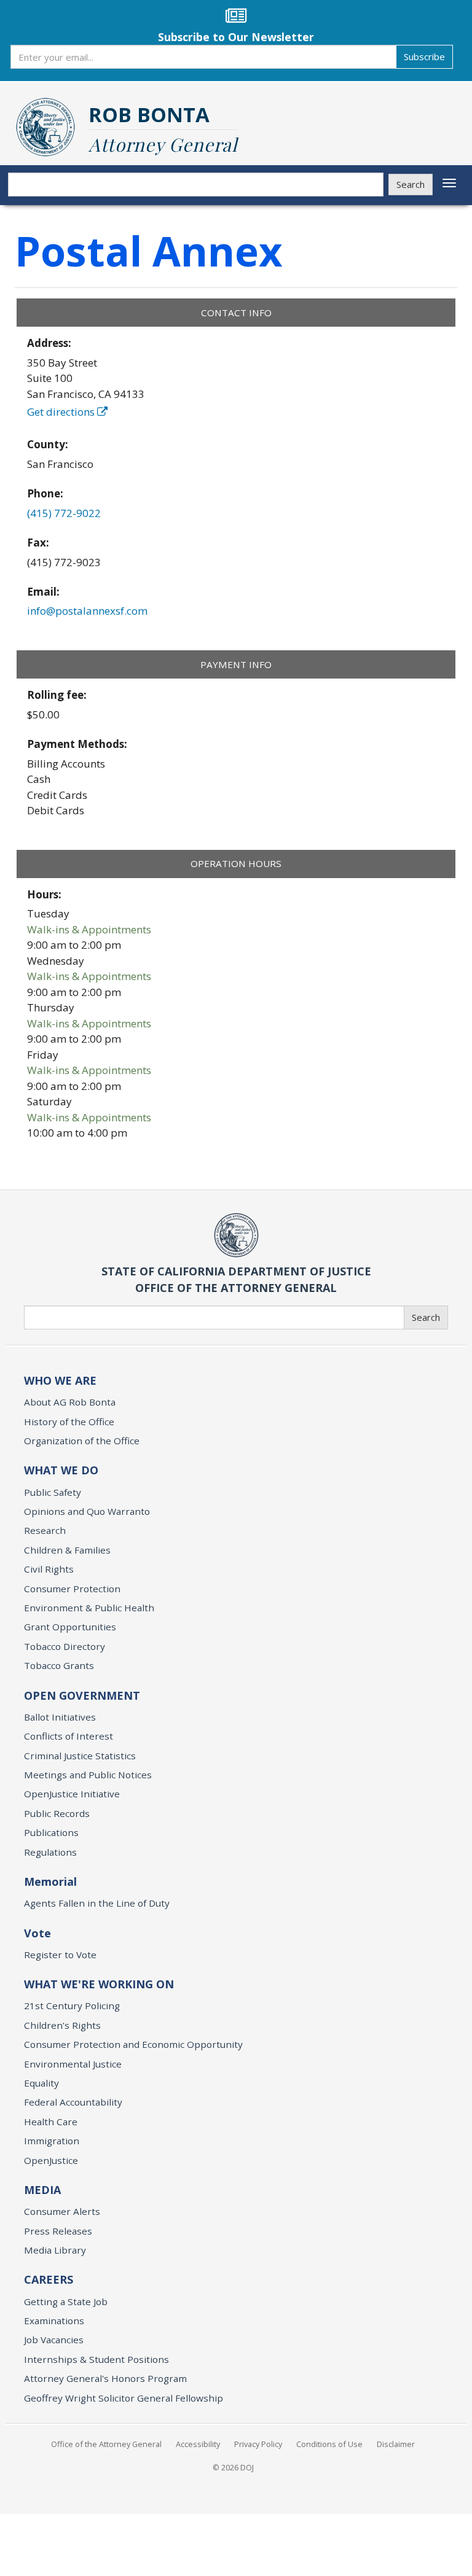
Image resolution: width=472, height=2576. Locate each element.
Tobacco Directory (65, 1646)
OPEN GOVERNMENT (82, 1695)
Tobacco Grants (59, 1665)
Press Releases (58, 2231)
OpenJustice (51, 2160)
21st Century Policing (72, 2006)
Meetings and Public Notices (88, 1775)
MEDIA (42, 2190)
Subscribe (424, 56)
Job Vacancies (54, 2340)
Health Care (51, 2122)
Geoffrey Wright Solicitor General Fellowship (124, 2398)
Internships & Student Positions (96, 2359)
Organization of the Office (82, 1441)
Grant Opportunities (70, 1627)
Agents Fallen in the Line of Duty (97, 1903)
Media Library (55, 2250)
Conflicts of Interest (69, 1736)
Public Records (57, 1813)
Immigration (52, 2141)
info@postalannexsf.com (87, 611)
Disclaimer (396, 2444)
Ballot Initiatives (60, 1717)
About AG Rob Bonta (70, 1402)
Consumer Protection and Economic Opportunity (133, 2044)
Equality (41, 2083)
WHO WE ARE (60, 1380)
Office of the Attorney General (106, 2444)
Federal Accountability (73, 2102)
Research (45, 1530)
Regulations (50, 1852)
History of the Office (69, 1422)
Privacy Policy (258, 2444)
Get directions (62, 412)
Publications (51, 1832)
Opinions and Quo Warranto (87, 1511)
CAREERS (49, 2279)
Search (411, 184)
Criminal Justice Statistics (80, 1756)
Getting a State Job (66, 2302)
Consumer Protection (72, 1589)
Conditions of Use (329, 2444)
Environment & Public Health (89, 1608)
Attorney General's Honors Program (105, 2378)
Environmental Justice (73, 2064)
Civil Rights (49, 1569)
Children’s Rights (62, 2025)
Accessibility (198, 2444)
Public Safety (53, 1492)
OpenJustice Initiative (72, 1794)
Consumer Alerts (62, 2211)
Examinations (54, 2321)
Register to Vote (60, 1955)
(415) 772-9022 (64, 513)
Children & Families (67, 1550)
